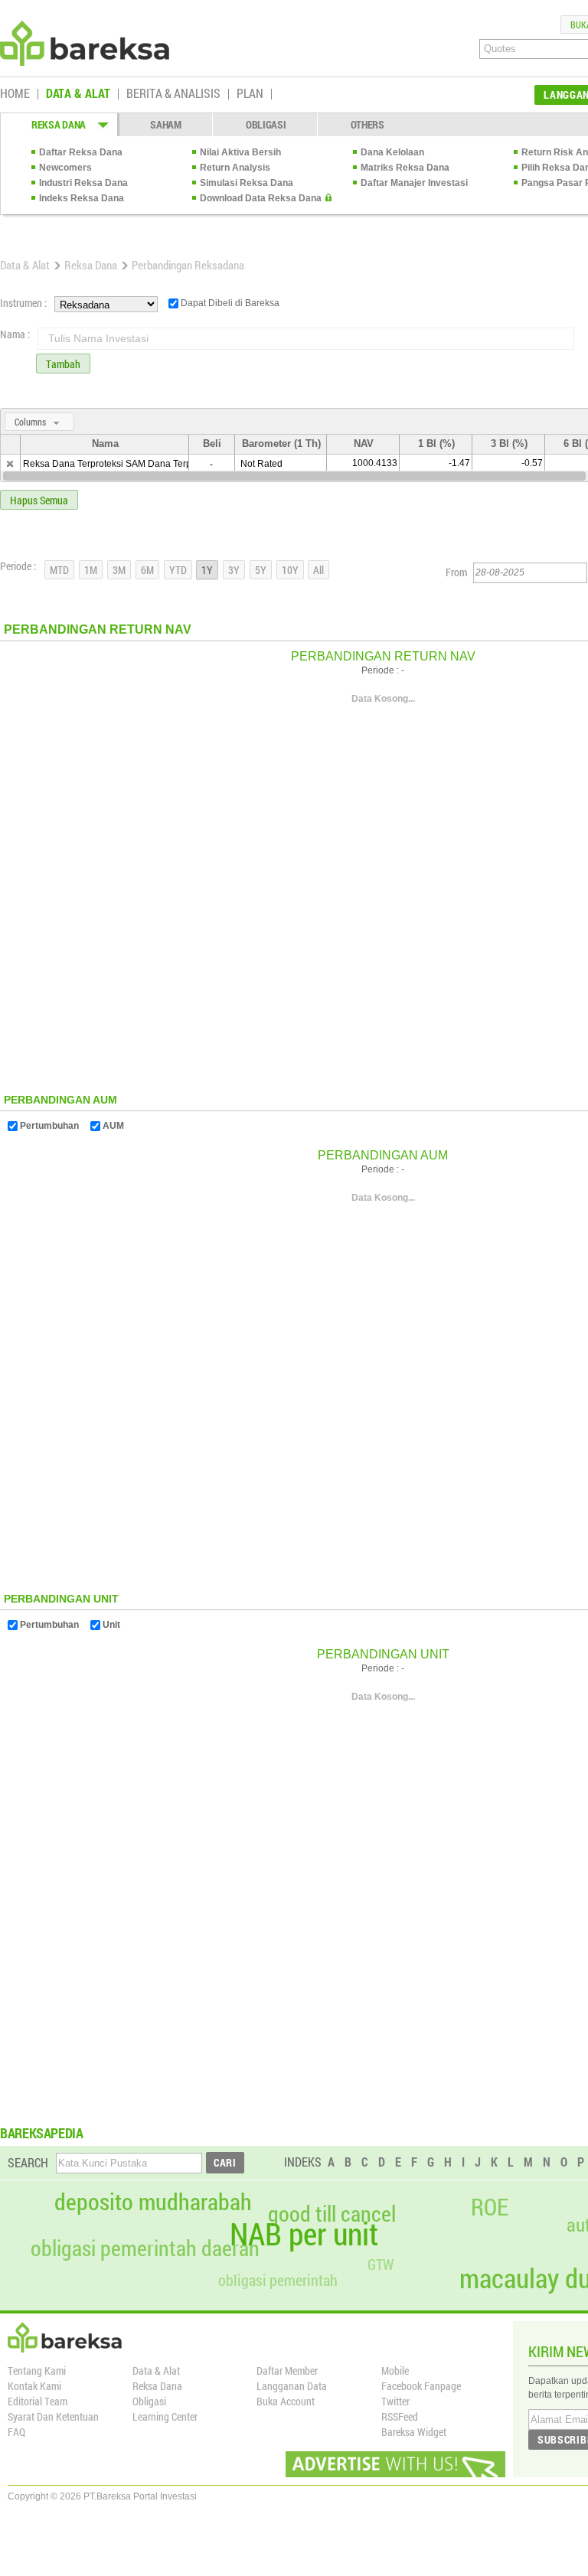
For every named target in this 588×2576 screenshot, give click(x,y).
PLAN (250, 94)
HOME (15, 94)
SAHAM (166, 124)
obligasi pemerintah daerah (145, 2248)
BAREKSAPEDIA (42, 2133)
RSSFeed (400, 2416)
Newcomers (65, 168)
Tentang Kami (37, 2371)
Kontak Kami (34, 2386)
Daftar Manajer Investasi (414, 183)
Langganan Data (292, 2386)
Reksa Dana (91, 265)
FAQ (16, 2432)
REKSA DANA (59, 124)
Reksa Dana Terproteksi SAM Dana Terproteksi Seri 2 (134, 464)
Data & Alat (25, 265)
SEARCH (28, 2162)
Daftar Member (287, 2371)
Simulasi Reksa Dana (247, 183)
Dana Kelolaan (392, 152)
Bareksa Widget (414, 2432)
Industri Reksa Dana (83, 183)
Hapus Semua (39, 500)
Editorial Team (38, 2401)
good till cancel (332, 2214)
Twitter (395, 2401)
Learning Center (165, 2416)
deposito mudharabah (153, 2202)
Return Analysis (235, 168)
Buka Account (286, 2401)
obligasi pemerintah (278, 2280)
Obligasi (149, 2401)
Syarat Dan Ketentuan (53, 2416)
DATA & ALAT (78, 94)
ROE (490, 2207)
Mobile (395, 2371)
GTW (381, 2264)
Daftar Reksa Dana (81, 152)
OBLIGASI (266, 124)
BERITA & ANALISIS (173, 94)
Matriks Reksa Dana (405, 168)
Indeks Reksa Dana (82, 198)
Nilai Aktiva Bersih (240, 152)
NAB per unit (304, 2234)
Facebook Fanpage (421, 2386)
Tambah (63, 364)
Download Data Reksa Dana (261, 198)
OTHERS (367, 124)
